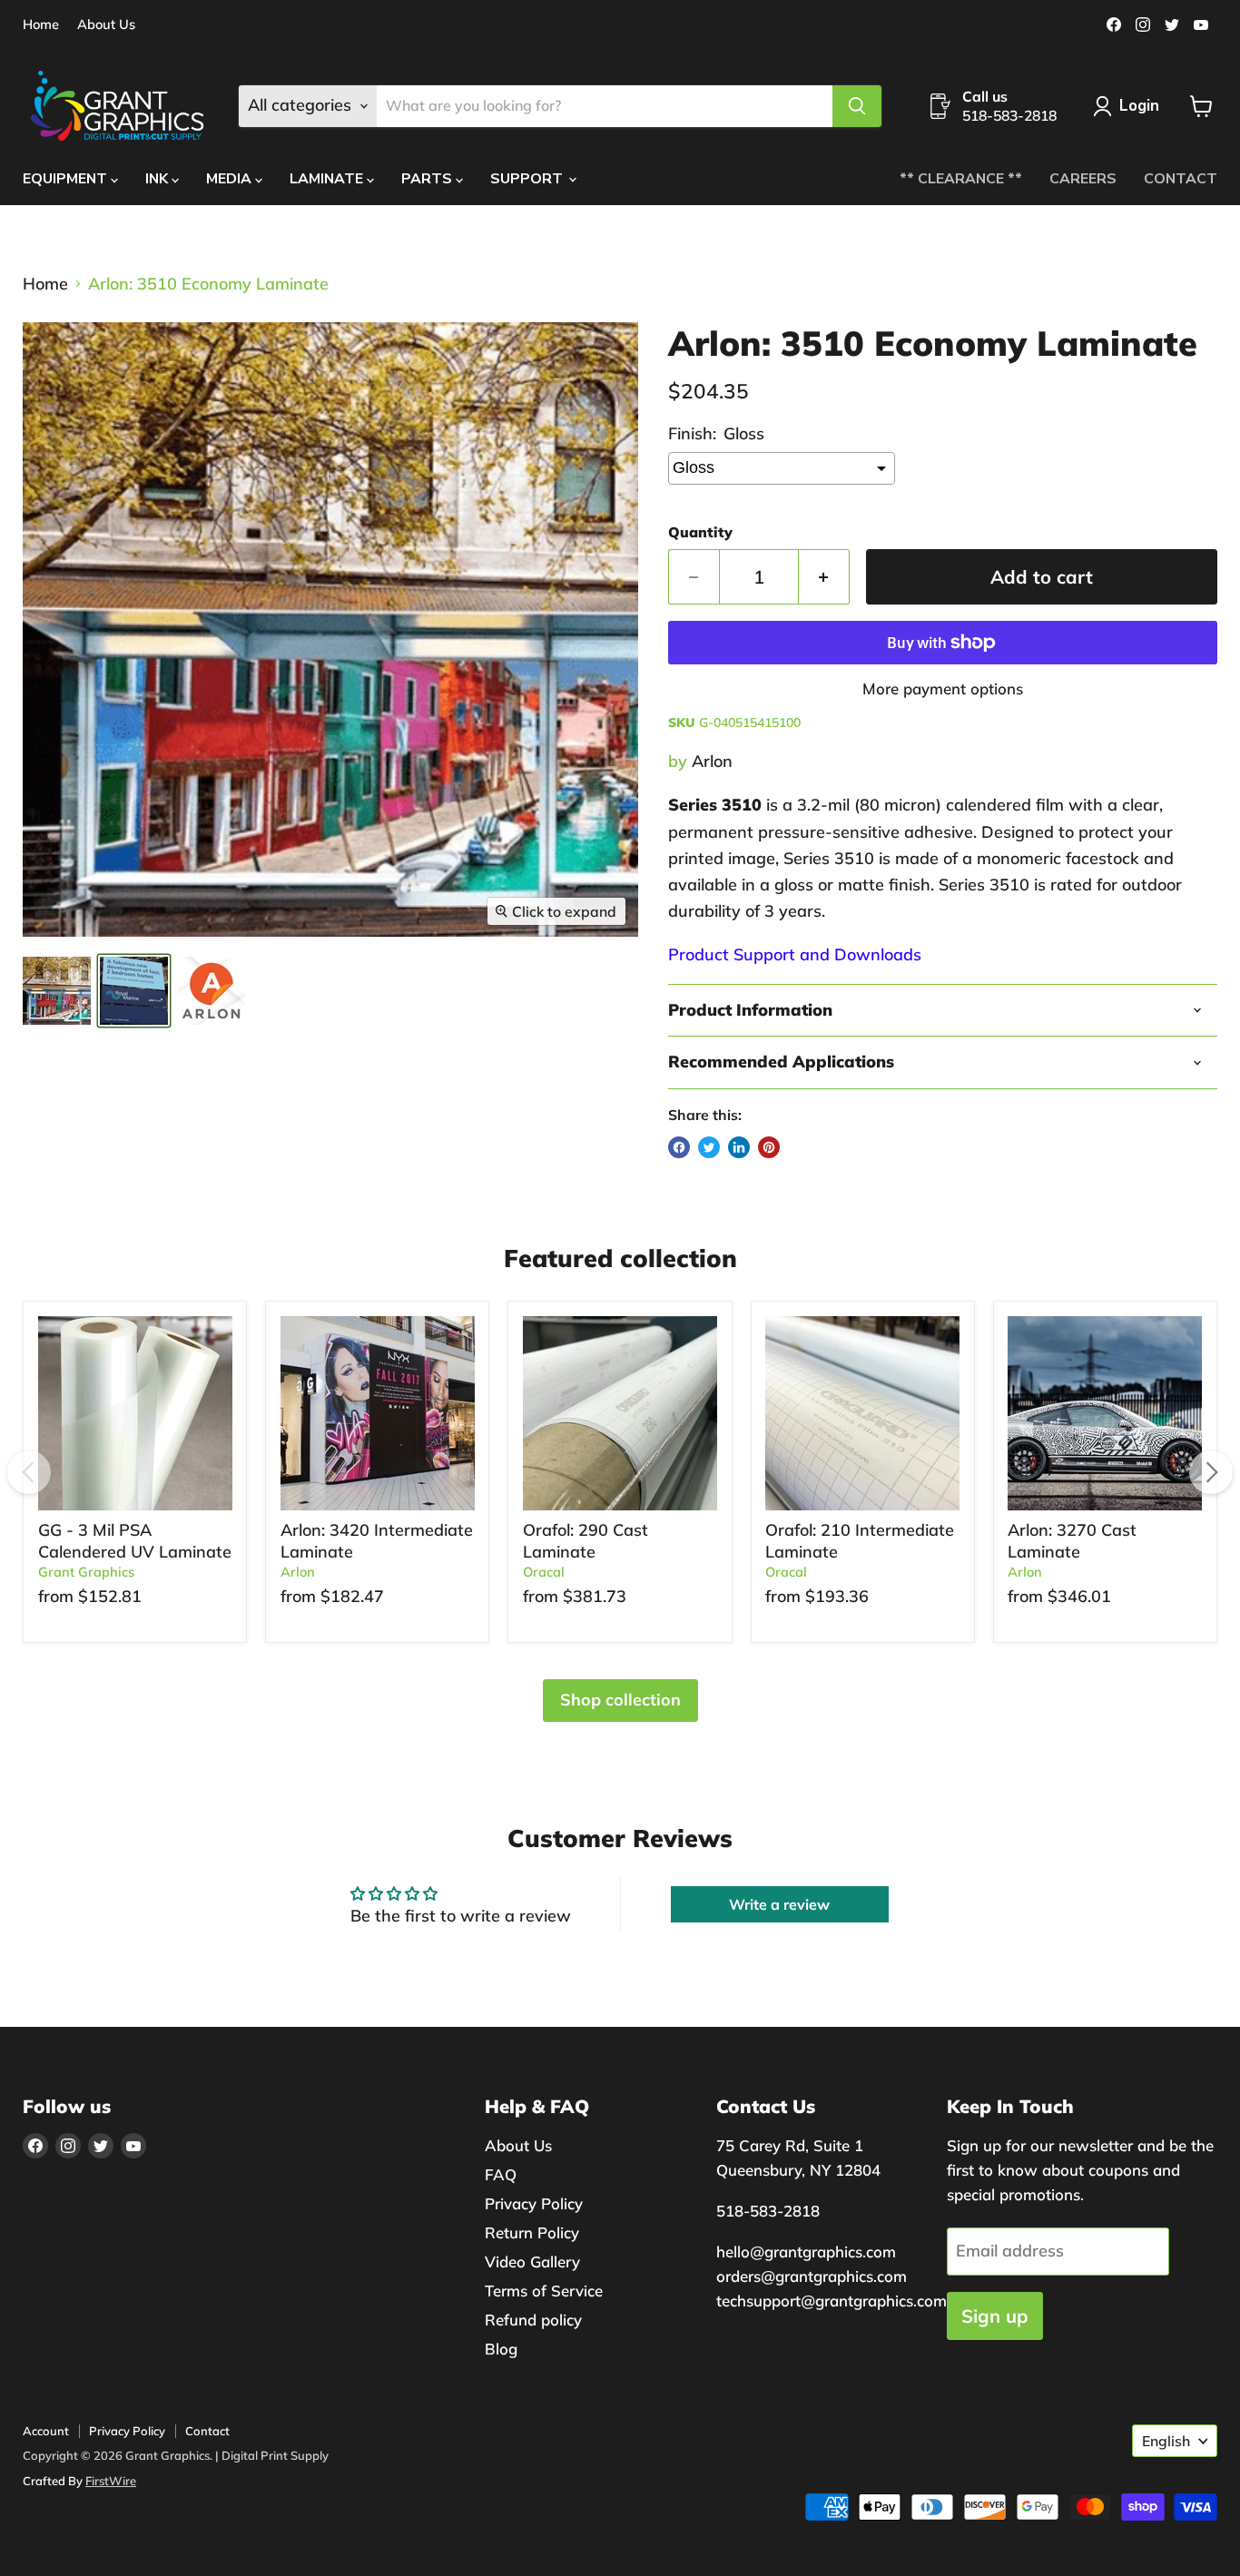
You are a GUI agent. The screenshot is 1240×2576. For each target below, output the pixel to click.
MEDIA (231, 179)
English (1166, 2441)
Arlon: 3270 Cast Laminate (1072, 1541)
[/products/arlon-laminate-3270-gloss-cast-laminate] (1105, 1413)
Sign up (995, 2316)
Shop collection (620, 1700)
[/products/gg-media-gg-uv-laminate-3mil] (135, 1413)
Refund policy (533, 2320)
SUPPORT (528, 179)
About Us (106, 25)
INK (158, 179)
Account (46, 2431)
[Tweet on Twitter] (709, 1147)
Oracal (544, 1572)
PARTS (428, 179)
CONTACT (1181, 179)
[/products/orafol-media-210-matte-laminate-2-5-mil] (862, 1413)
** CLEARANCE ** (961, 179)
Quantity (700, 532)
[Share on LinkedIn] (739, 1147)
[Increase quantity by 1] (824, 577)
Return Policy (532, 2232)
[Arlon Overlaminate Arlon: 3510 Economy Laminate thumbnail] (57, 991)
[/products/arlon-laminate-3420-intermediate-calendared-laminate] (378, 1413)
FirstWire (111, 2481)
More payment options (943, 688)
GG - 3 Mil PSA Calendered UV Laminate (135, 1541)
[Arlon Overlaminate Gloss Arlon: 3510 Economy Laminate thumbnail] (134, 991)
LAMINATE (328, 179)
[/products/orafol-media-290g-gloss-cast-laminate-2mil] (620, 1413)
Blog (501, 2349)
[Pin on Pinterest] (769, 1147)
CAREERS (1083, 179)
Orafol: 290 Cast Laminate (586, 1541)
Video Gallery (532, 2261)
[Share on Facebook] (679, 1147)
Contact (207, 2431)
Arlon (712, 761)
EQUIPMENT (67, 179)
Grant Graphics (86, 1572)
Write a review (779, 1904)
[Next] (1211, 1472)
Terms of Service (544, 2291)
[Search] (857, 106)
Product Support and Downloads (795, 954)
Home (41, 25)
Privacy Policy (534, 2203)
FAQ (501, 2174)
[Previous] (29, 1472)
